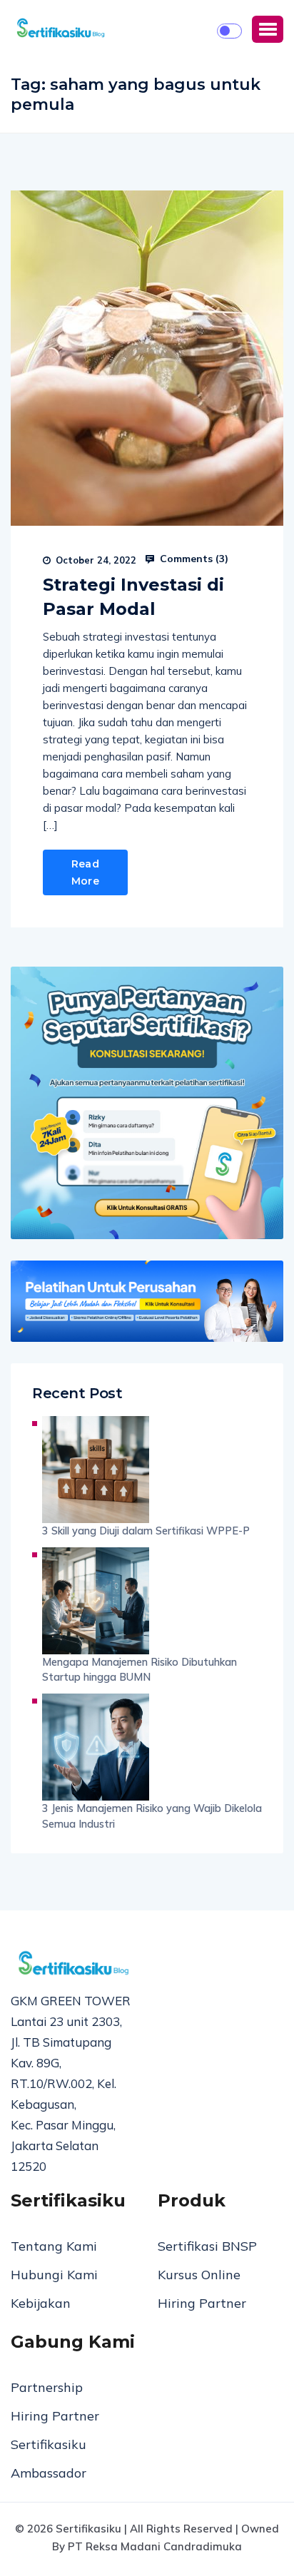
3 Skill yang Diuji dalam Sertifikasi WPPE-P (146, 1531)
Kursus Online (199, 2275)
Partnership (47, 2387)
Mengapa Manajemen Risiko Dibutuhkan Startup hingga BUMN (140, 1670)
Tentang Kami (54, 2246)
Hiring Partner (202, 2303)
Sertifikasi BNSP (207, 2246)
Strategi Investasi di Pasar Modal (133, 597)
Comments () (193, 559)
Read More (85, 872)
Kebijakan (41, 2303)
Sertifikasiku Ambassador (49, 2459)
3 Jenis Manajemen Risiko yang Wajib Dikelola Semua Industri (152, 1816)
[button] (268, 29)
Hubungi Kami (54, 2275)
